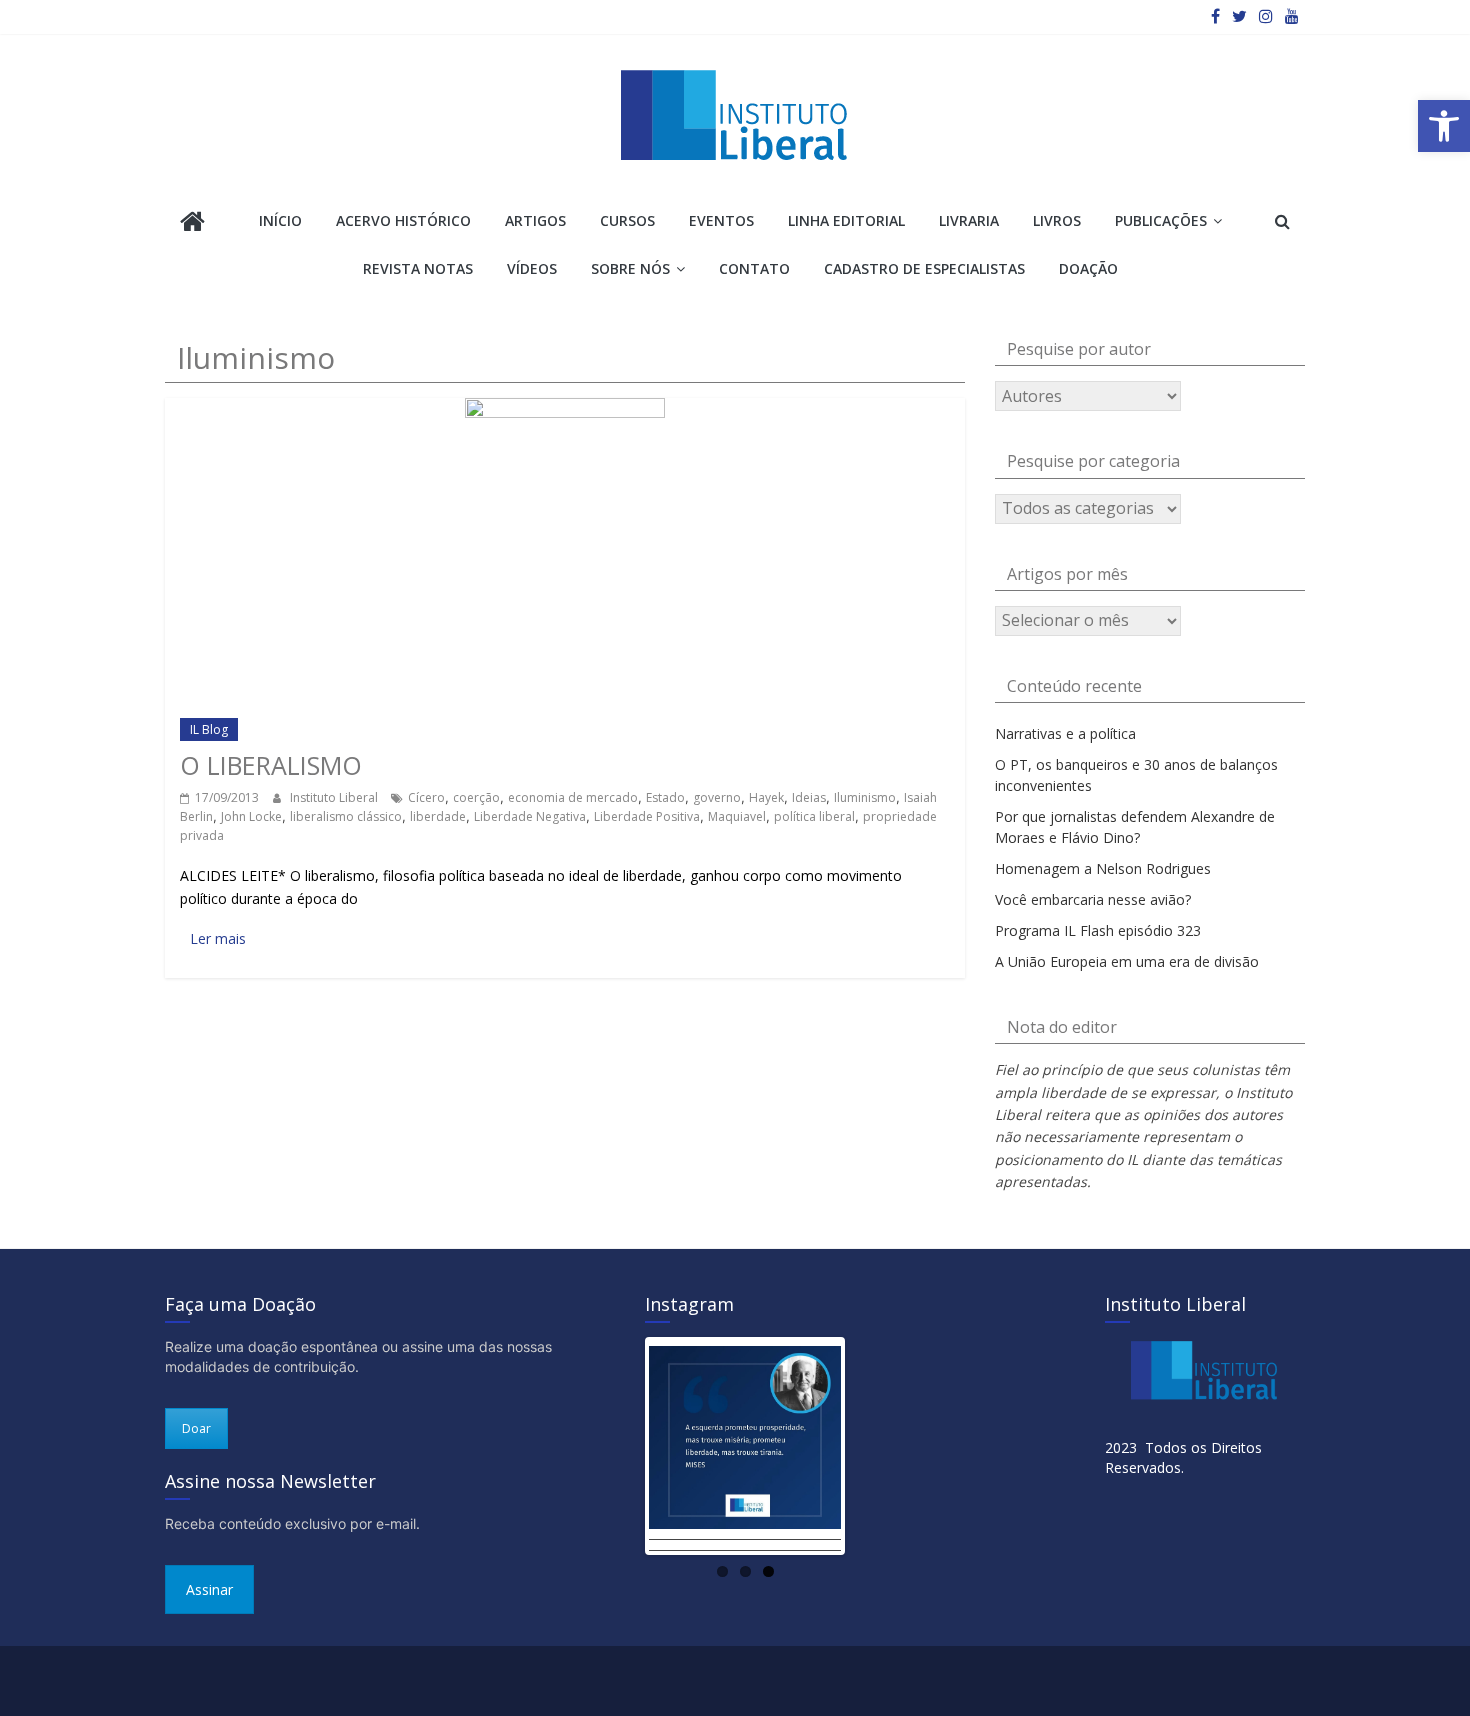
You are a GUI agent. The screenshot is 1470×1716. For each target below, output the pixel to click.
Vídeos (532, 268)
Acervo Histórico (403, 220)
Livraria (969, 220)
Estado (665, 797)
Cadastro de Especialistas (924, 268)
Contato (754, 268)
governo (717, 797)
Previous (619, 1446)
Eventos (721, 220)
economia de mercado (573, 797)
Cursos (627, 220)
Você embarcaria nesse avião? (1093, 899)
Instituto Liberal (335, 797)
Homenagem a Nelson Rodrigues (1103, 868)
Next (871, 1446)
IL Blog (209, 729)
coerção (476, 797)
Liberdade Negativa (530, 816)
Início (280, 220)
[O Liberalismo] (565, 407)
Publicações (1161, 220)
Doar (196, 1428)
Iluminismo (865, 797)
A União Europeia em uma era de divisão (1127, 961)
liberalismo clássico (346, 816)
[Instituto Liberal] (192, 223)
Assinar (209, 1589)
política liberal (814, 816)
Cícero (426, 797)
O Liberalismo (271, 765)
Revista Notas (418, 268)
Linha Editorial (846, 220)
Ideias (809, 797)
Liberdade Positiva (647, 816)
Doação (1088, 268)
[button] (1444, 126)
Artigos (535, 220)
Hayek (766, 797)
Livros (1057, 220)
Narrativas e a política (1065, 733)
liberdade (438, 816)
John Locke (251, 816)
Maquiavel (737, 816)
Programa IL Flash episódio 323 (1098, 930)
